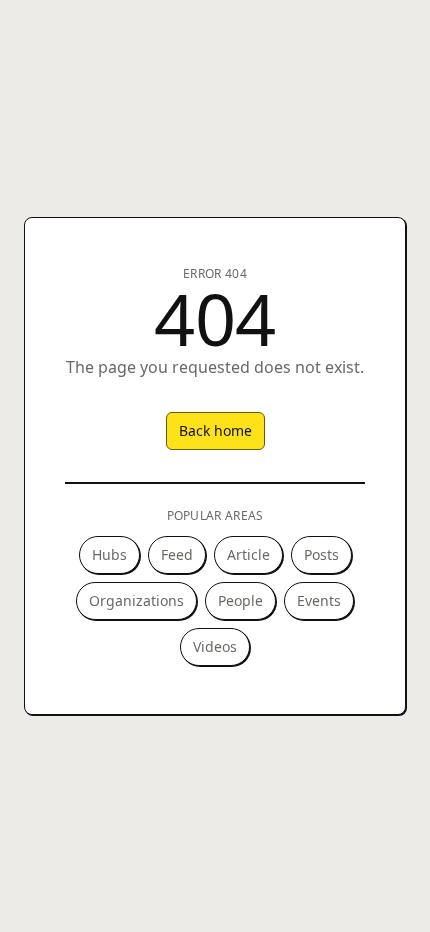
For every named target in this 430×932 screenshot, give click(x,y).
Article (248, 554)
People (240, 600)
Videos (215, 646)
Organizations (136, 600)
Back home (215, 430)
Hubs (109, 554)
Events (319, 600)
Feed (177, 554)
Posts (321, 554)
